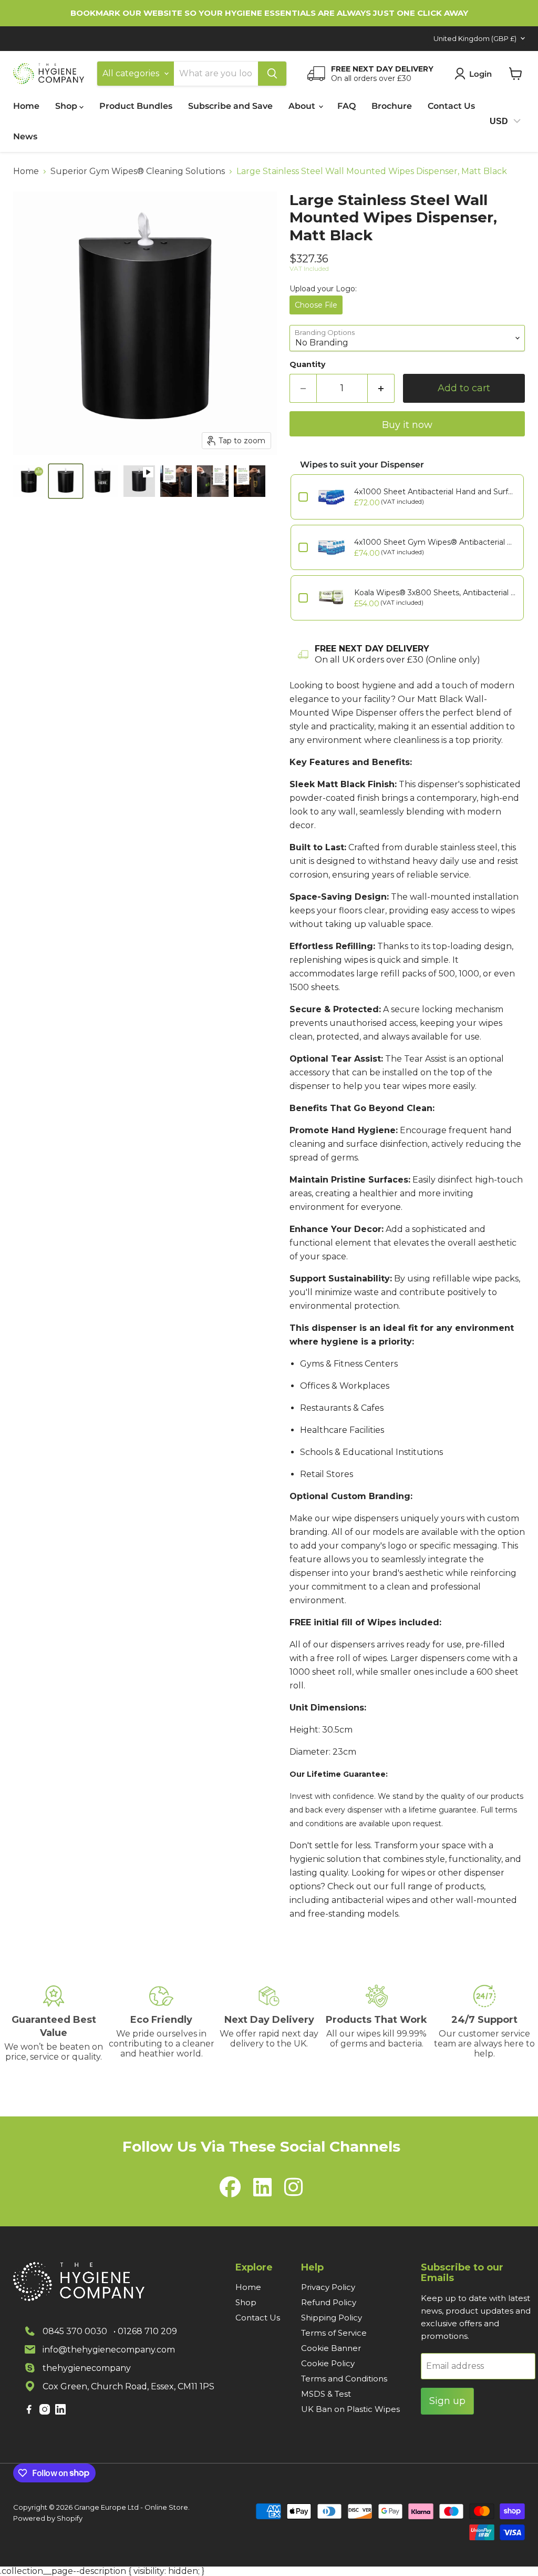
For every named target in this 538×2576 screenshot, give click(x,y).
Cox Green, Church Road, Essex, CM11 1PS (128, 2386)
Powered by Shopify (48, 2518)
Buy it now (407, 425)
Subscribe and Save (230, 106)
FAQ (346, 106)
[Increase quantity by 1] (381, 388)
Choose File (316, 305)
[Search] (272, 74)
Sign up (447, 2401)
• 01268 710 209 (145, 2331)
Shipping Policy (332, 2318)
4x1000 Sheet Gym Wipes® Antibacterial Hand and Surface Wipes (435, 542)
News (25, 136)
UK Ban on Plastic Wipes (350, 2409)
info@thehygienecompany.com (109, 2350)
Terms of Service (334, 2333)
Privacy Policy (328, 2287)
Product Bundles (136, 106)
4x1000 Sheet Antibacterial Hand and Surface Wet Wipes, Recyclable (435, 492)
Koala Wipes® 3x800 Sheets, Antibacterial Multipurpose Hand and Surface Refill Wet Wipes (435, 593)
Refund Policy (329, 2302)
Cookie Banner (331, 2348)
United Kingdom (475, 38)
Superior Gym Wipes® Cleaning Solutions (138, 171)
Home (26, 106)
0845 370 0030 (75, 2331)
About (303, 106)
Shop (67, 106)
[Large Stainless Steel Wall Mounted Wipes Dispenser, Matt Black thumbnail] (139, 481)
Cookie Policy (328, 2363)
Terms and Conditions (344, 2379)
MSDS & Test (326, 2394)
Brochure (392, 106)
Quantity (307, 364)
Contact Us (451, 106)
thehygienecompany (87, 2368)
